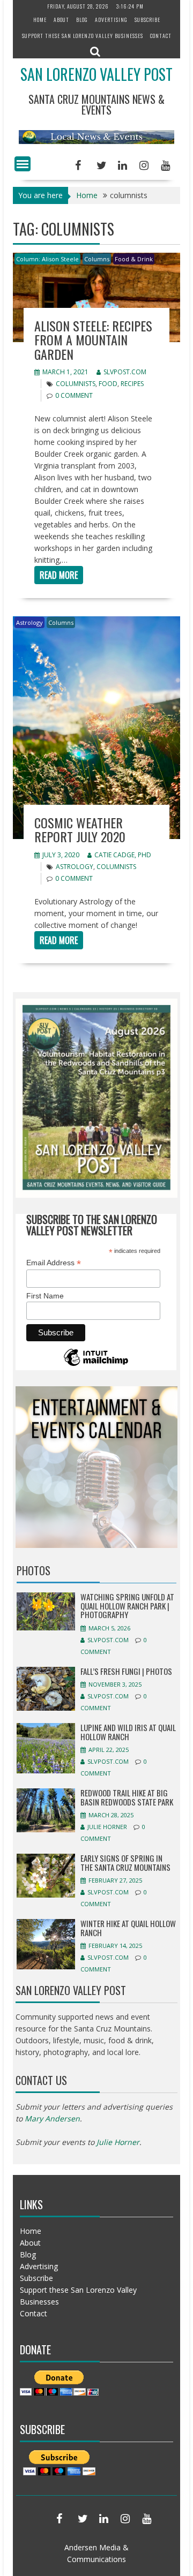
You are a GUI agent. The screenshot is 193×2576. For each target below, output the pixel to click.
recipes (132, 384)
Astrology (29, 622)
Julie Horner (107, 1827)
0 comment (74, 395)
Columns (97, 259)
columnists (76, 384)
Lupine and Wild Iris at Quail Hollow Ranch (128, 1732)
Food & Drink (134, 259)
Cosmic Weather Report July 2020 (80, 829)
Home (40, 20)
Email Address (54, 1263)
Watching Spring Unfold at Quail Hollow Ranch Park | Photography (127, 1606)
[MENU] (23, 164)
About (61, 20)
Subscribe (147, 20)
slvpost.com (125, 372)
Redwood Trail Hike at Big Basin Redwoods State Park (127, 1797)
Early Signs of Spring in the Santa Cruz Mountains (125, 1863)
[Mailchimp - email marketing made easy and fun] (96, 1365)
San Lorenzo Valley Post (96, 74)
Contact (161, 36)
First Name (45, 1296)
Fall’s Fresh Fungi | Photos (126, 1671)
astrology (75, 867)
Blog (82, 20)
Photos (34, 1570)
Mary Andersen (52, 2118)
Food (108, 384)
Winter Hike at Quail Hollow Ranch (128, 1928)
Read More (59, 575)
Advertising (111, 20)
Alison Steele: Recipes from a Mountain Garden (93, 340)
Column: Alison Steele (47, 259)
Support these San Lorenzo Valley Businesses (83, 36)
